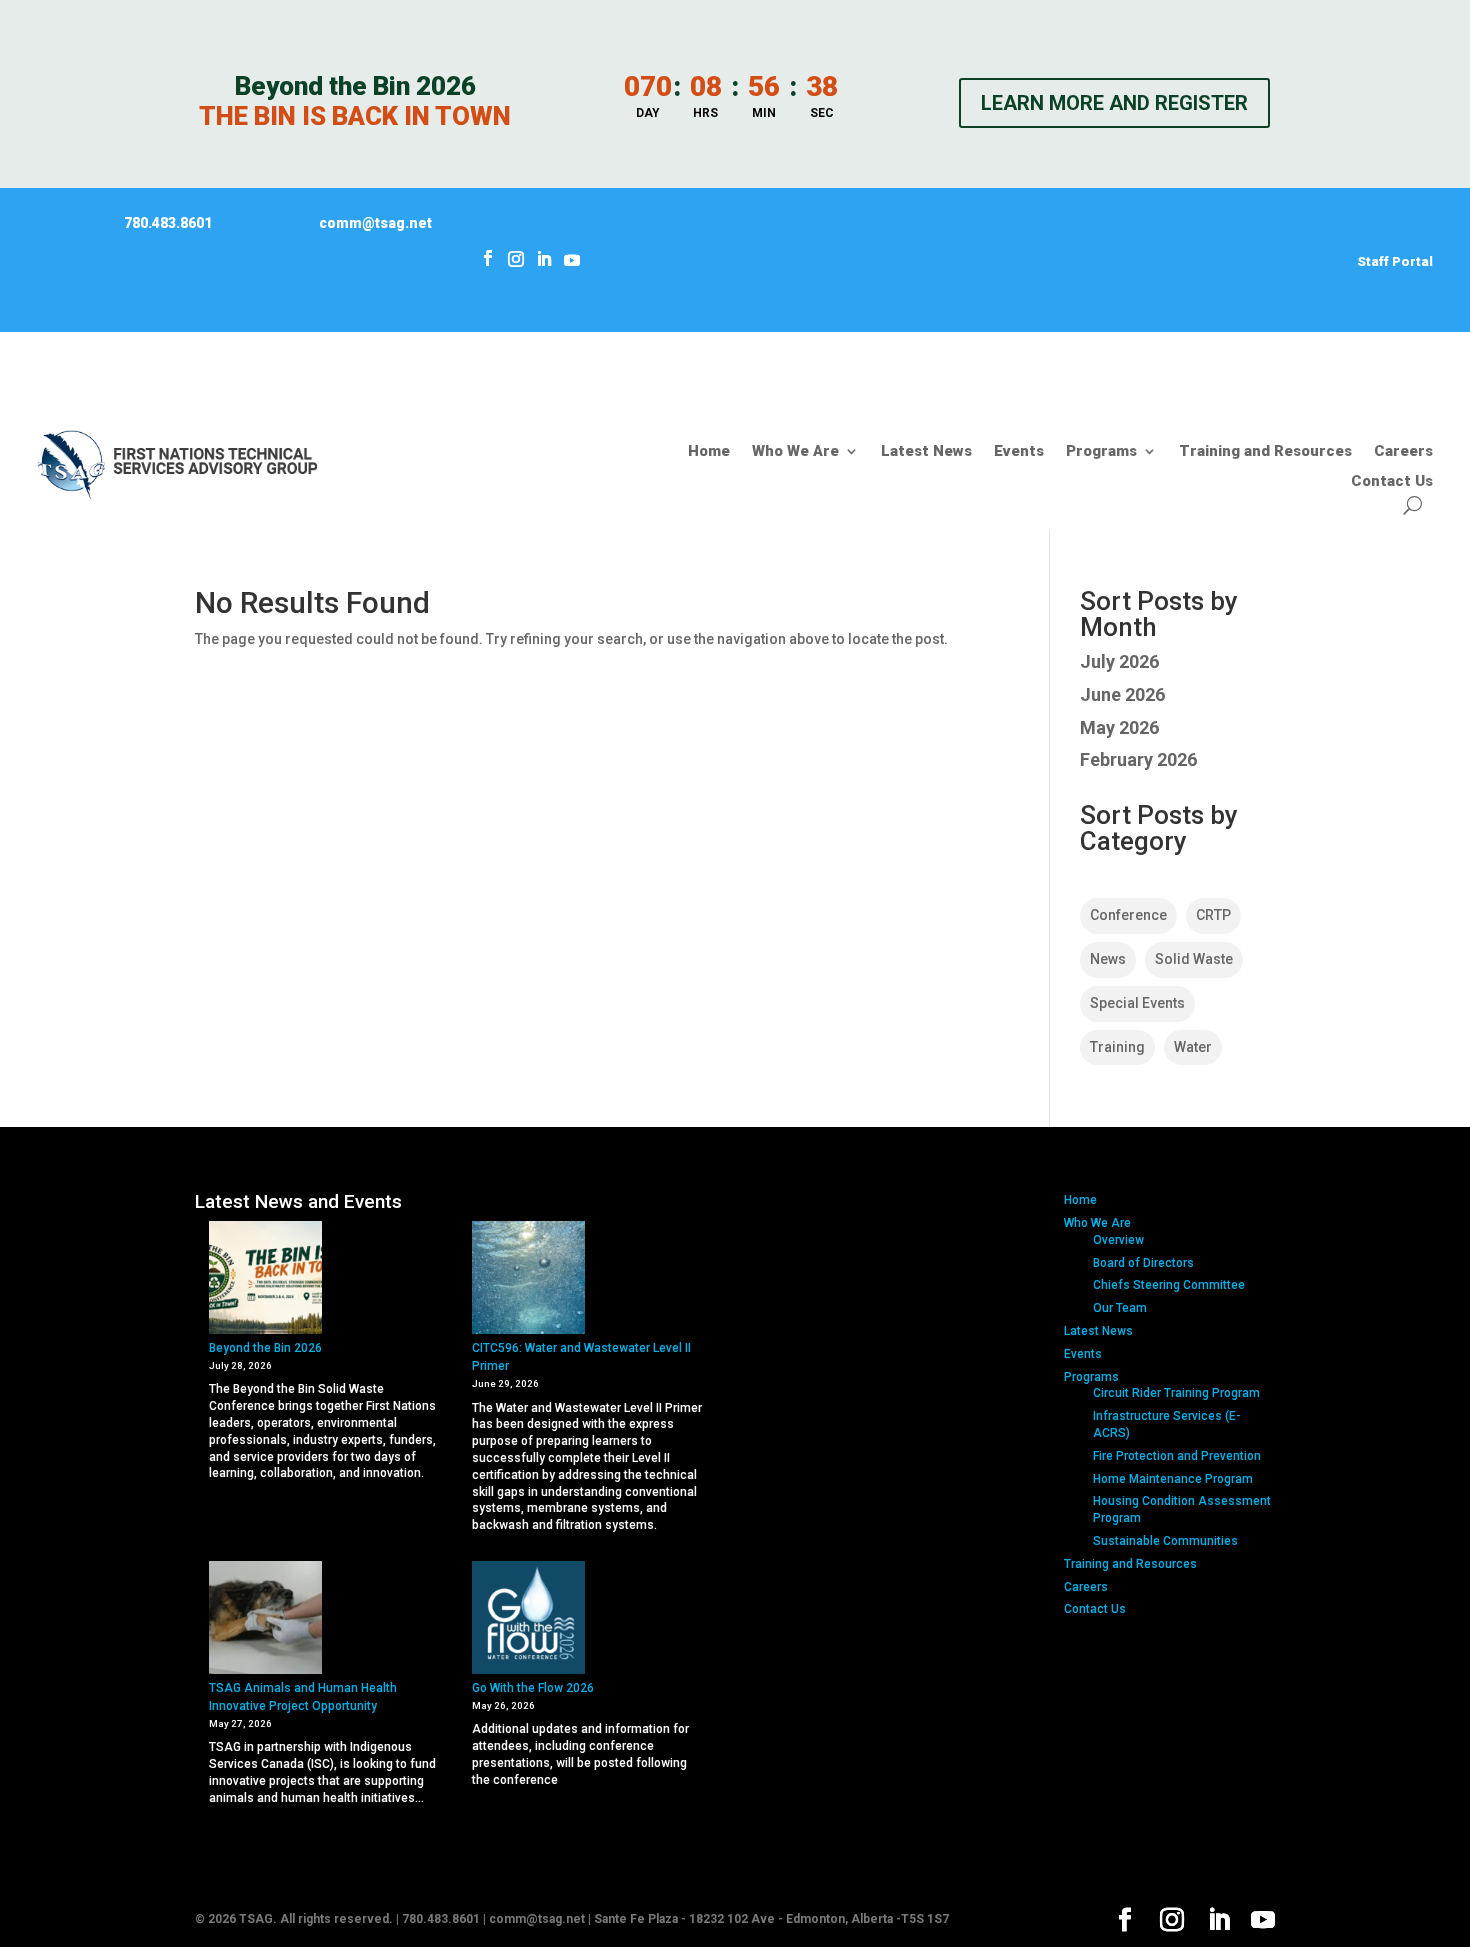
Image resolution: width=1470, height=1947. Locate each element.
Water (1193, 1047)
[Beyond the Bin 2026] (265, 1280)
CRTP (1213, 915)
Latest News (926, 452)
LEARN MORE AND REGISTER (1114, 103)
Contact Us (1392, 482)
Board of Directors (1143, 1263)
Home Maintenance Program (1173, 1479)
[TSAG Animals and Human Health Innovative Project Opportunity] (265, 1620)
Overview (1118, 1240)
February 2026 (1138, 759)
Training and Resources (1265, 452)
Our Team (1120, 1308)
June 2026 (1122, 694)
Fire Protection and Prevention (1177, 1456)
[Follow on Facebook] (488, 258)
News (1108, 959)
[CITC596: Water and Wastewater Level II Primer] (528, 1280)
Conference (1128, 915)
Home (709, 452)
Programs (1101, 452)
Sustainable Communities (1165, 1541)
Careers (1403, 452)
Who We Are (795, 452)
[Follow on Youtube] (572, 258)
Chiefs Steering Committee (1169, 1285)
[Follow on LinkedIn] (544, 259)
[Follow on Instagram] (516, 258)
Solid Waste (1194, 959)
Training (1117, 1047)
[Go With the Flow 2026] (528, 1620)
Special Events (1137, 1003)
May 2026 (1119, 727)
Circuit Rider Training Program (1176, 1393)
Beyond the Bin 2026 (265, 1348)
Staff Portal (1395, 261)
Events (1019, 452)
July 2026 (1119, 661)
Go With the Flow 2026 (533, 1688)
